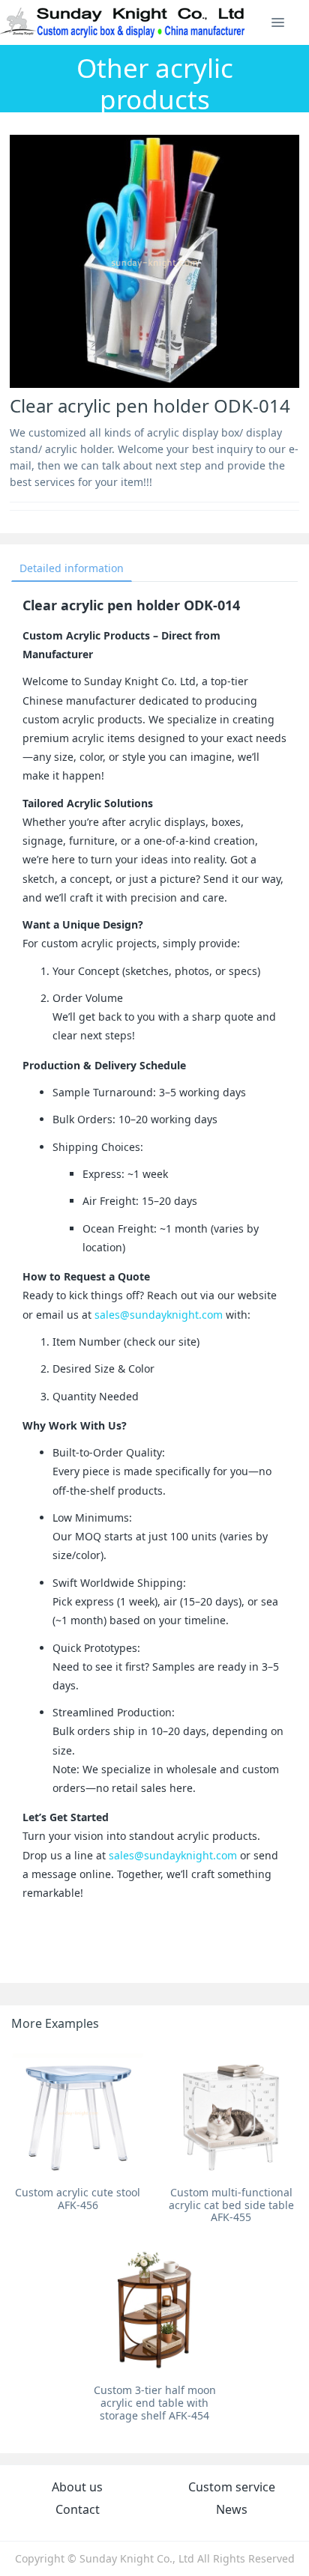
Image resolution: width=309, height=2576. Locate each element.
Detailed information (72, 568)
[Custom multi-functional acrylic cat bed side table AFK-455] (231, 2112)
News (232, 2509)
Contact (78, 2509)
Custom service (232, 2487)
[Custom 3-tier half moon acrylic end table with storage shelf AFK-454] (154, 2310)
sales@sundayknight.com (159, 1315)
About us (77, 2487)
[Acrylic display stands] (123, 22)
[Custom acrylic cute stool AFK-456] (78, 2112)
